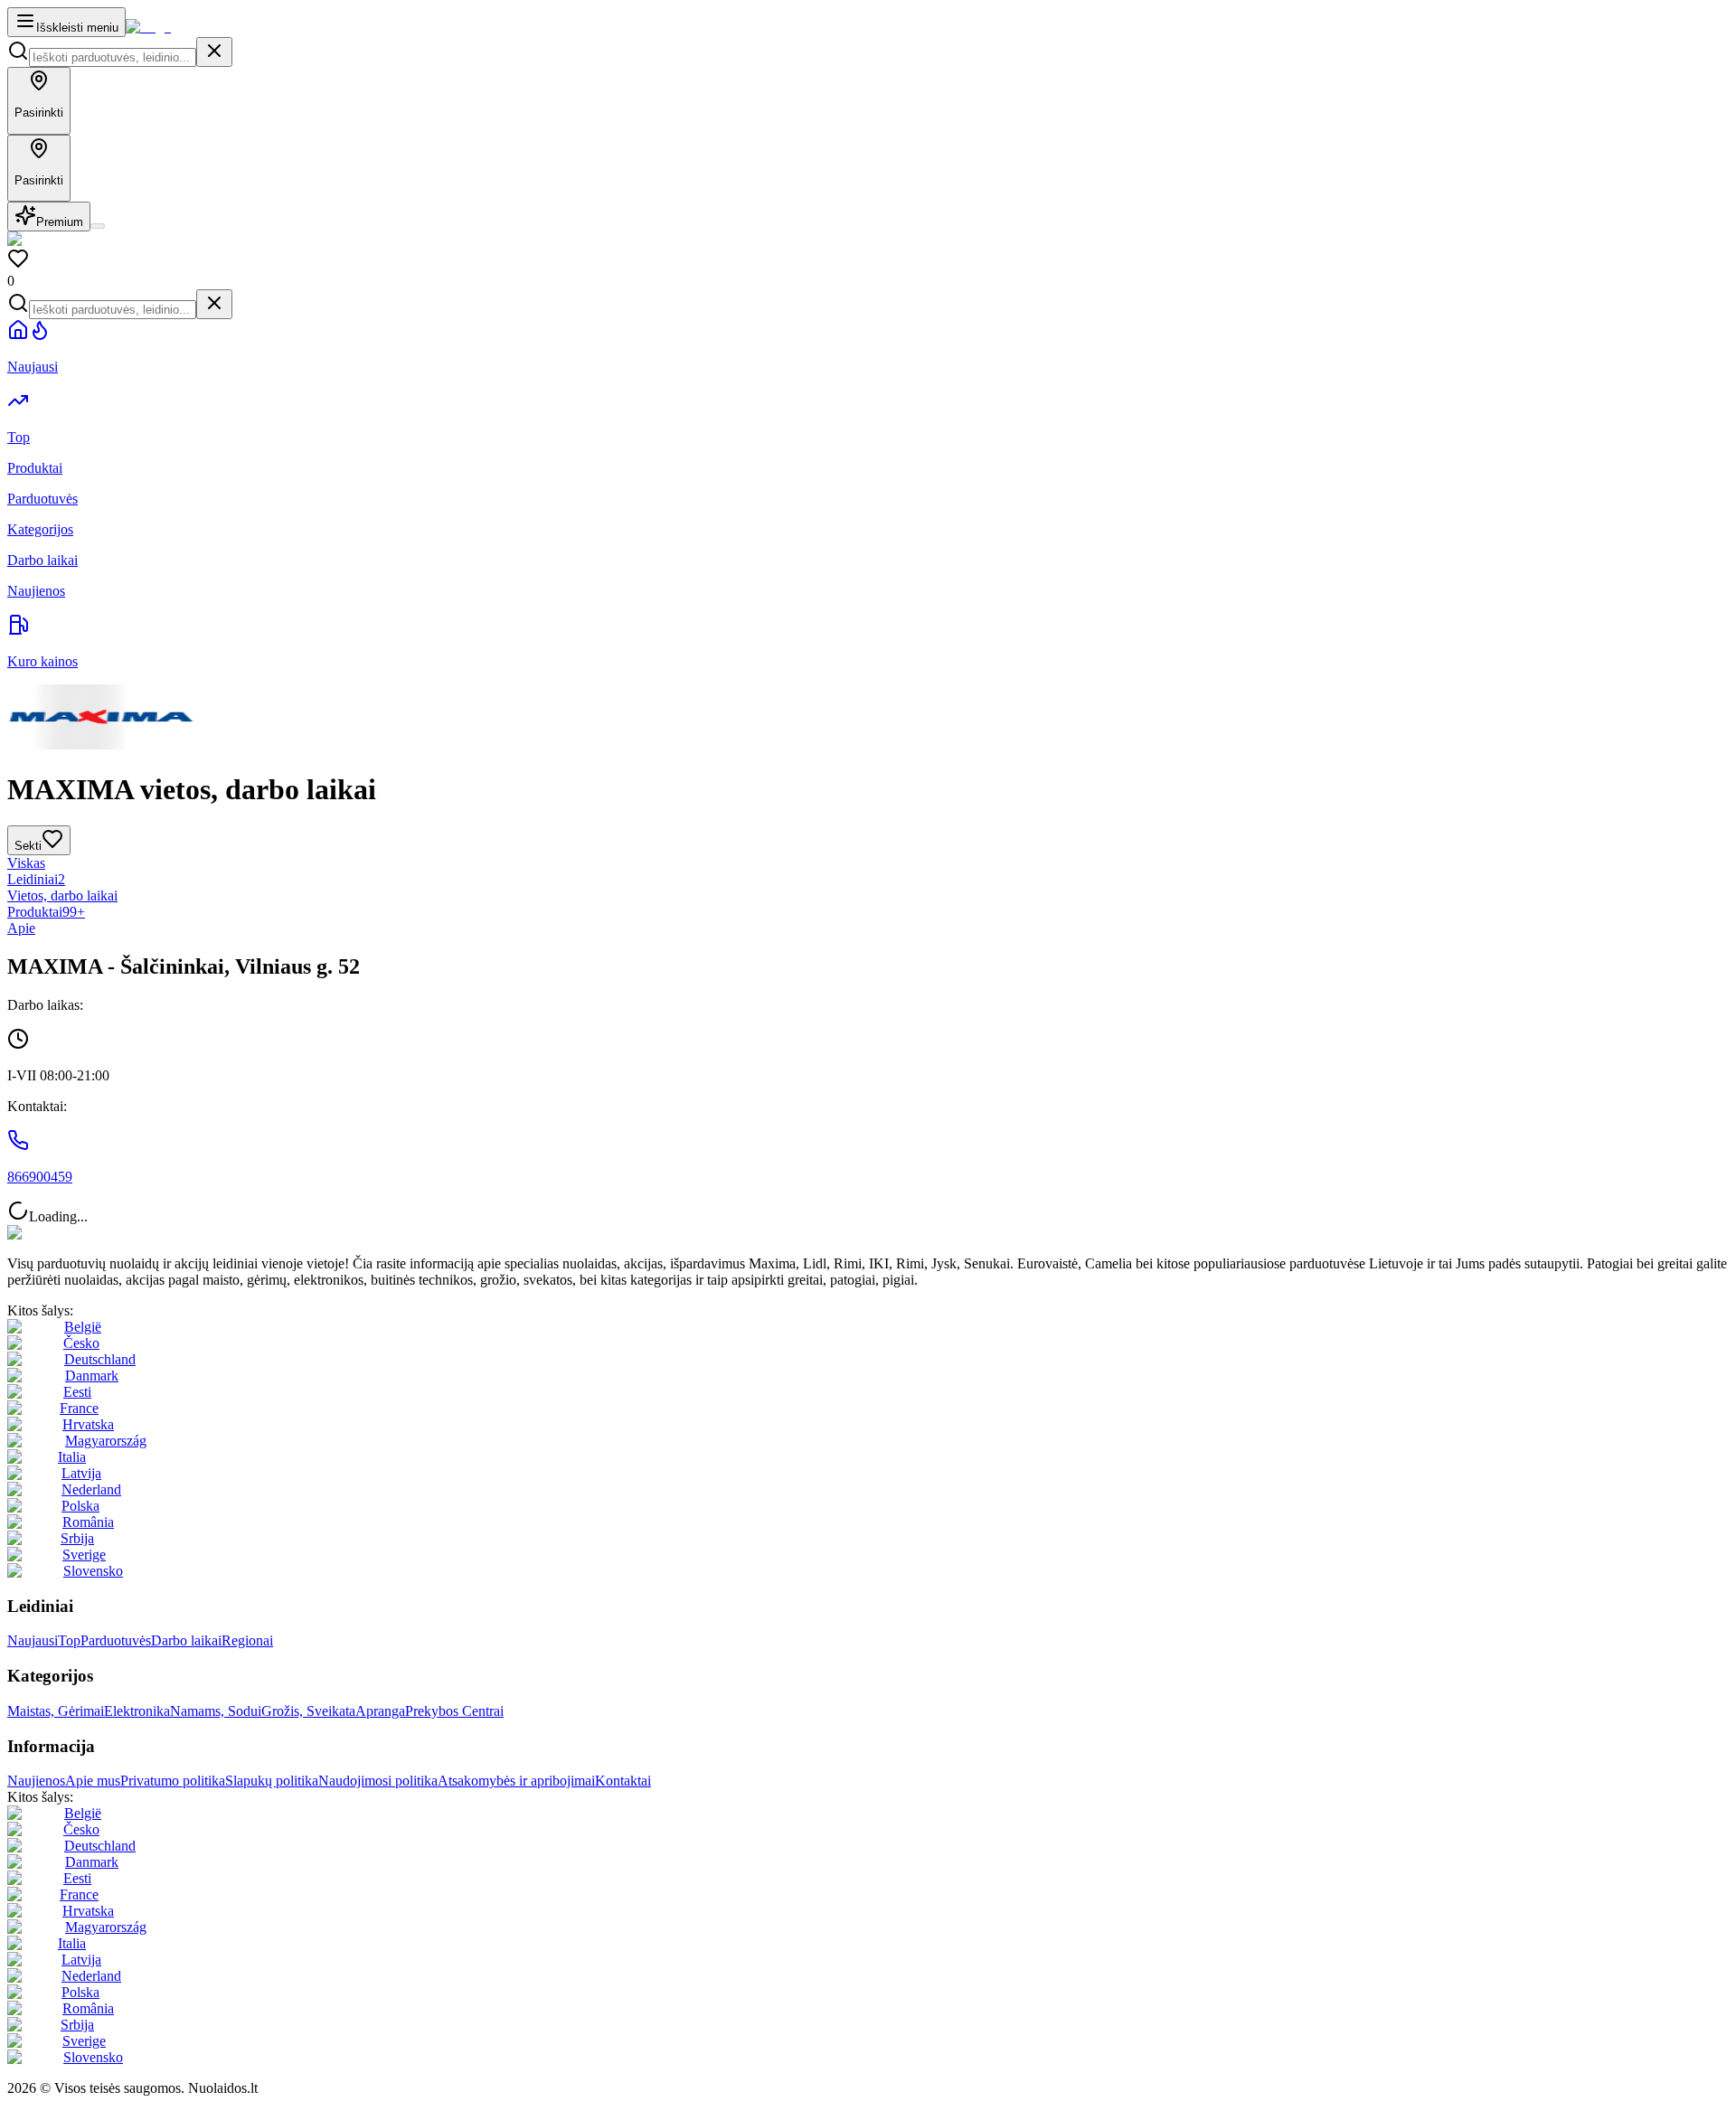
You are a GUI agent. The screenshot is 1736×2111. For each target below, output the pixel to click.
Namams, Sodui (216, 1711)
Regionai (247, 1640)
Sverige (84, 1555)
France (79, 1408)
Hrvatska (88, 1424)
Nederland (91, 1489)
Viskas (26, 863)
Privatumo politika (173, 1781)
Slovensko (93, 1571)
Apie (21, 928)
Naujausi (33, 1640)
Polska (80, 1506)
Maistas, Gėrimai (56, 1711)
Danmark (92, 1376)
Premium (60, 222)
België (83, 1327)
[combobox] (113, 57)
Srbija (77, 1538)
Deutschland (100, 1359)
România (88, 1522)
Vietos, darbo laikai (62, 895)
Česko (81, 1343)
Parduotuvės (116, 1640)
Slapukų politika (272, 1781)
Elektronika (137, 1711)
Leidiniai (36, 879)
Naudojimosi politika (378, 1781)
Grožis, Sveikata (308, 1711)
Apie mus (93, 1781)
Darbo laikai (186, 1640)
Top (69, 1640)
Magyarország (106, 1441)
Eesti (77, 1392)
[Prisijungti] (98, 226)
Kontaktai (623, 1781)
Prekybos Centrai (454, 1711)
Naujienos (36, 1781)
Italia (72, 1457)
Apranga (380, 1711)
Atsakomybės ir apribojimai (516, 1781)
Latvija (81, 1473)
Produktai (46, 912)
